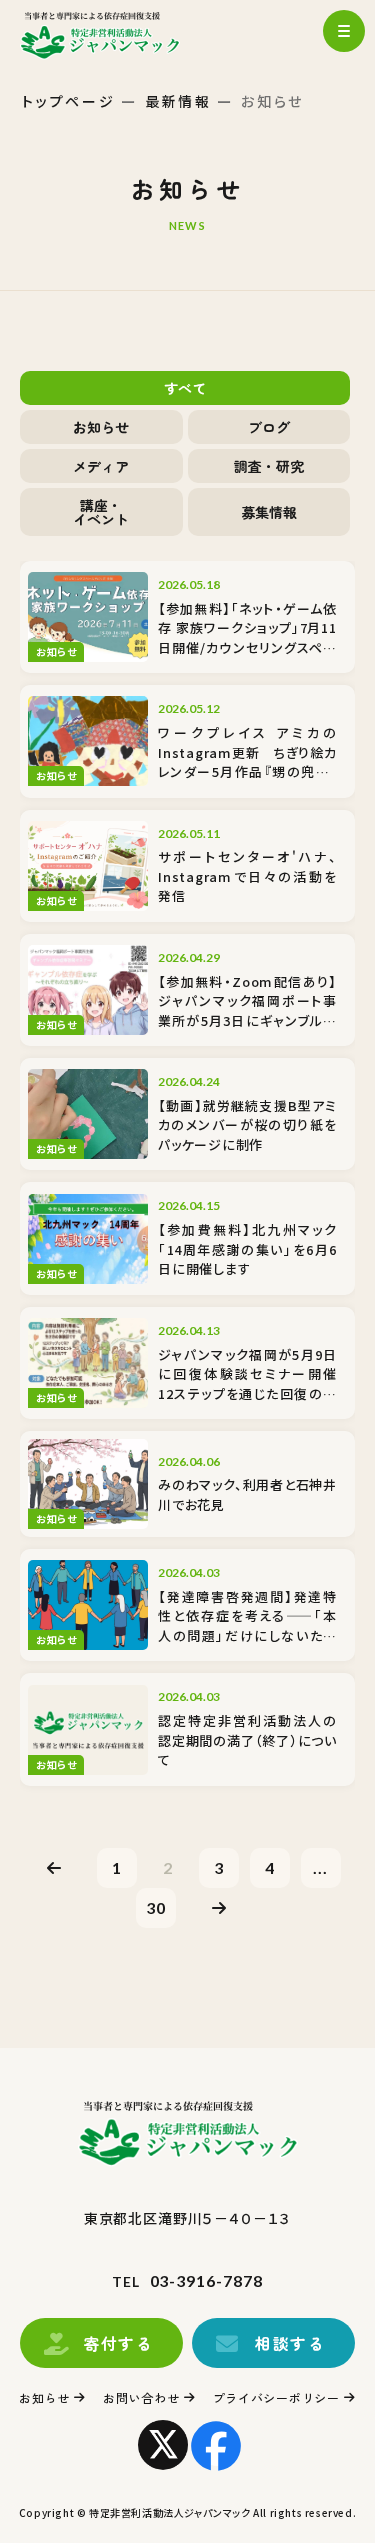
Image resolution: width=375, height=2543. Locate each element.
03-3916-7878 (207, 2280)
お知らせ (44, 2397)
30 (156, 1907)
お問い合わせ (141, 2397)
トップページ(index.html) (117, 35)
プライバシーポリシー (276, 2397)
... (320, 1867)
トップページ (69, 101)
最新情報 (178, 101)
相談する (290, 2343)
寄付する (118, 2343)
